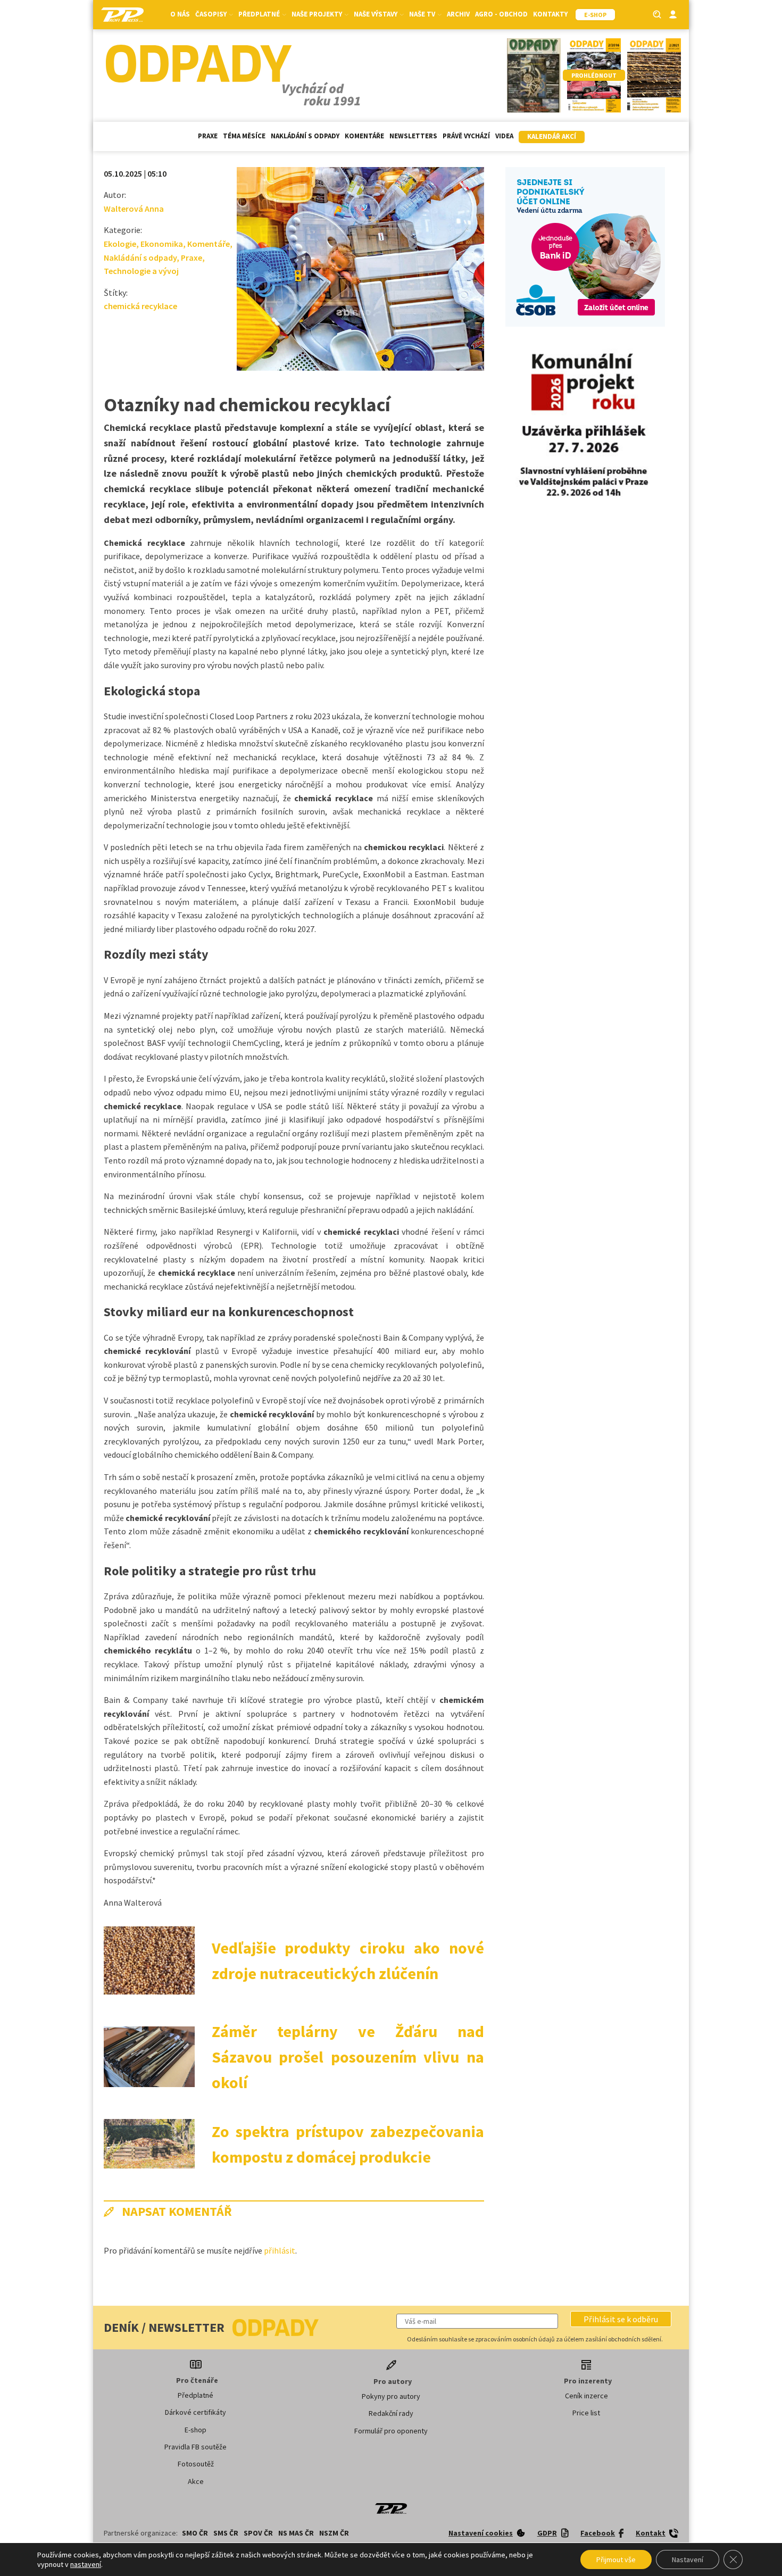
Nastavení (688, 2560)
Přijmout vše (616, 2560)
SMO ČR (195, 2533)
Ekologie (120, 244)
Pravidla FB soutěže (195, 2447)
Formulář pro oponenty (391, 2431)
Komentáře (364, 136)
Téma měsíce (244, 136)
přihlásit (280, 2250)
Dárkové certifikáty (195, 2412)
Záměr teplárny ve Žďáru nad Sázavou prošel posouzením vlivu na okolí (348, 2057)
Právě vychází (466, 136)
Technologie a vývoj (141, 271)
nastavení (86, 2564)
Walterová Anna (134, 209)
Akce (196, 2481)
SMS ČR (226, 2533)
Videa (504, 136)
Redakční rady (391, 2413)
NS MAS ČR (296, 2533)
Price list (586, 2413)
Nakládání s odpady (305, 136)
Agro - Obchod (501, 14)
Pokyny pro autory (391, 2396)
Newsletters (413, 136)
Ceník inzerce (586, 2396)
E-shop (195, 2430)
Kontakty (550, 14)
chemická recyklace (140, 306)
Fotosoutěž (196, 2464)
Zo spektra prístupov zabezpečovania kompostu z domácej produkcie (348, 2144)
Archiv (458, 14)
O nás (180, 14)
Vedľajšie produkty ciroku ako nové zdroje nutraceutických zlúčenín (348, 1960)
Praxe (208, 136)
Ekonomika (162, 244)
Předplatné (195, 2395)
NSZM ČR (334, 2533)
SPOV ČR (258, 2533)
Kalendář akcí (552, 136)
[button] (621, 2319)
